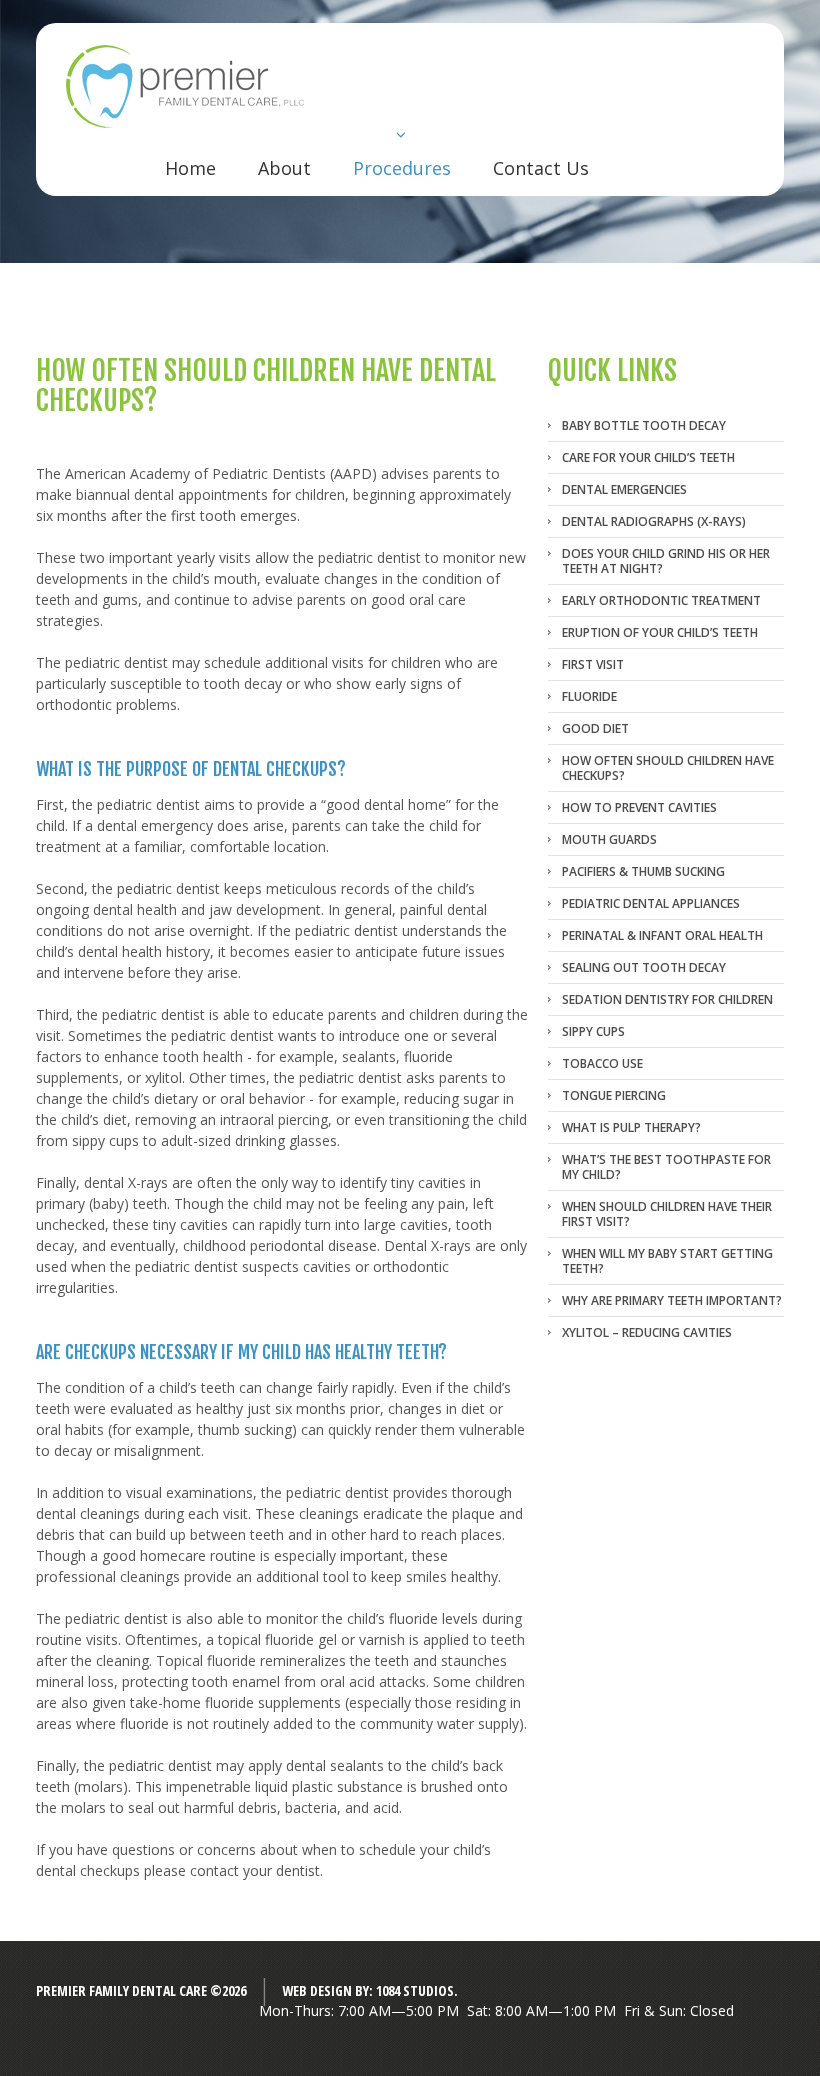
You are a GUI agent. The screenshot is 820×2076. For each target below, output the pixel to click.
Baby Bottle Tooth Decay (644, 425)
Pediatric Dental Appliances (651, 903)
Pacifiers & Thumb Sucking (643, 871)
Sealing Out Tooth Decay (644, 967)
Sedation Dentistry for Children (667, 999)
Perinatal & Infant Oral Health (662, 935)
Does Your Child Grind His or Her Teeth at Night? (666, 561)
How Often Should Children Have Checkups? (668, 768)
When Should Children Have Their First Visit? (667, 1214)
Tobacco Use (602, 1063)
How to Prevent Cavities (639, 807)
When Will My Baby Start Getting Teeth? (667, 1261)
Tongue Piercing (614, 1095)
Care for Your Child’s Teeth (648, 457)
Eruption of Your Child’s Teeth (660, 632)
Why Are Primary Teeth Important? (672, 1300)
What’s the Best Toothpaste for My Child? (666, 1167)
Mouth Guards (609, 839)
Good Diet (595, 728)
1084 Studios (415, 1990)
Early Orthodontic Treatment (661, 600)
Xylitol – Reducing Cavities (647, 1332)
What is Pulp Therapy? (631, 1127)
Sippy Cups (593, 1031)
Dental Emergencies (624, 489)
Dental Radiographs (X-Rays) (654, 521)
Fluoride (589, 696)
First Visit (593, 664)
